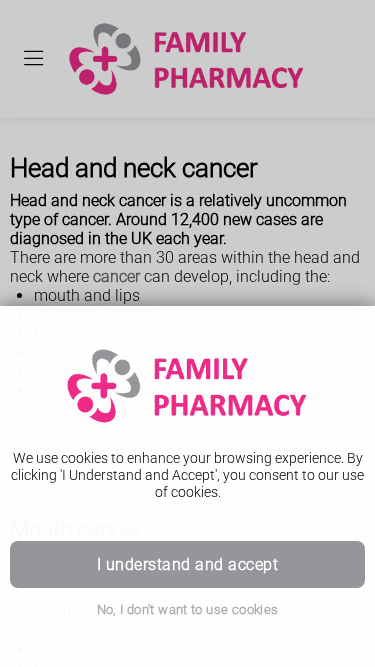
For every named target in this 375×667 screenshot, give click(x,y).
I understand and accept (187, 564)
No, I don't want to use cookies (188, 609)
